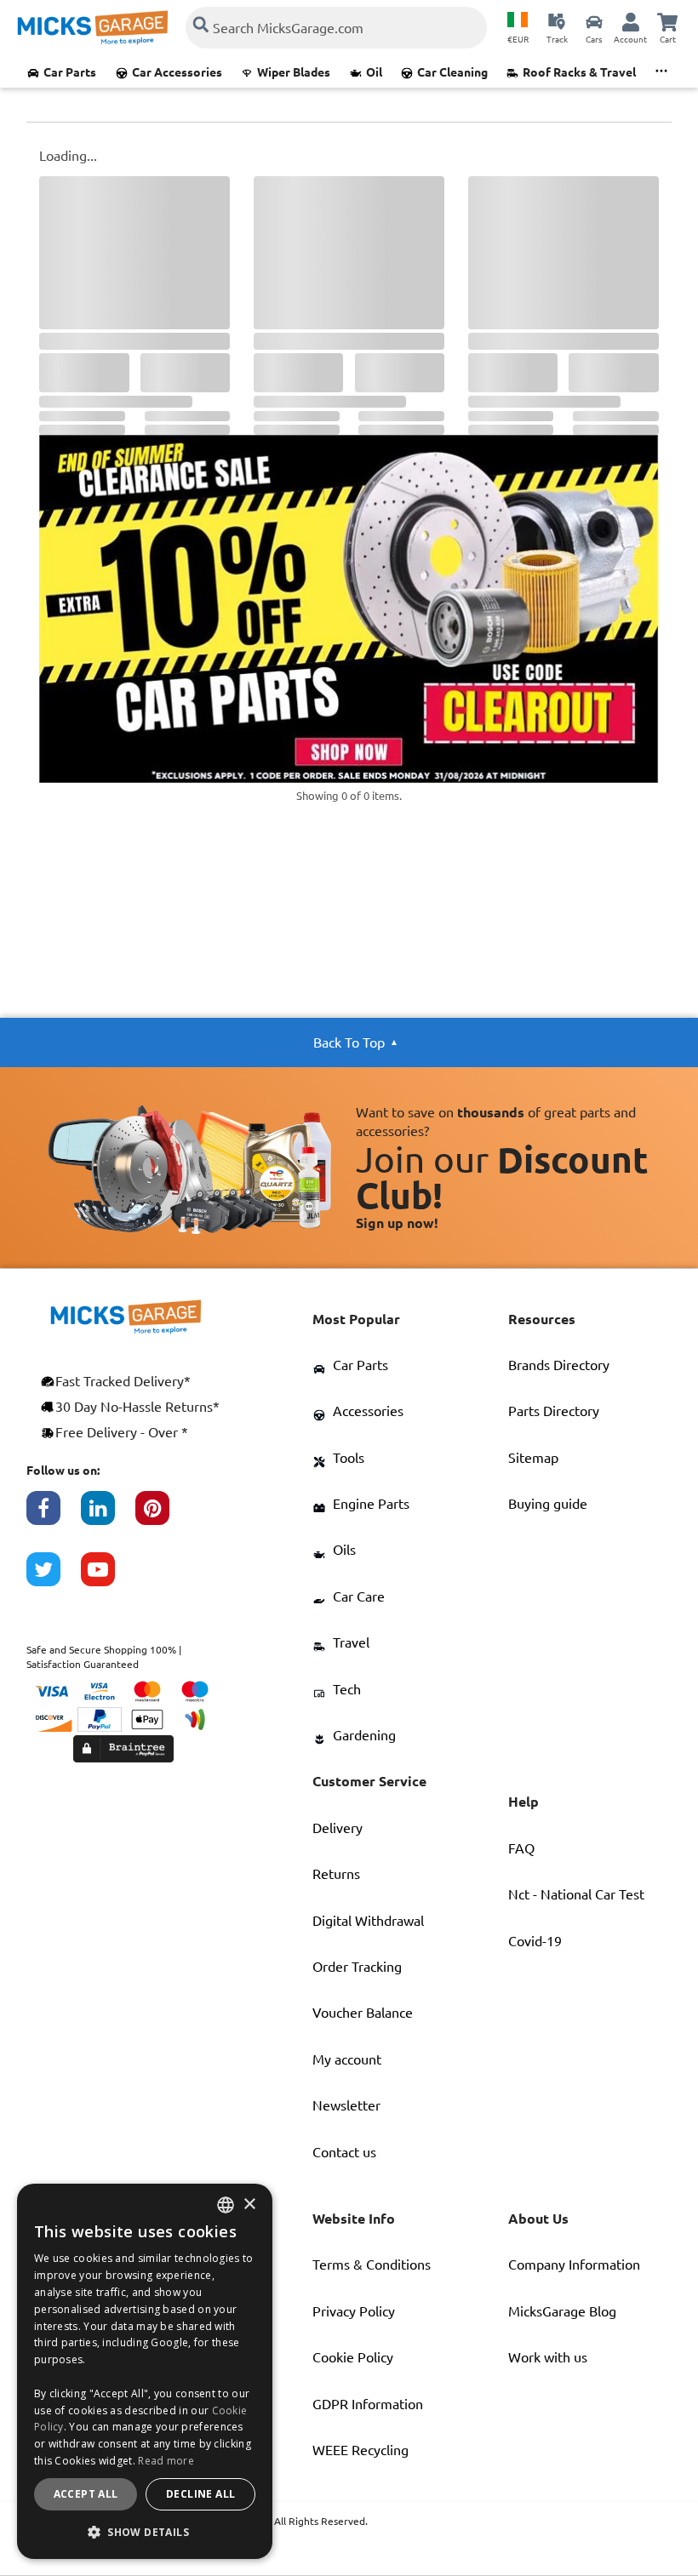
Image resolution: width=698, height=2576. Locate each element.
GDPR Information (368, 2404)
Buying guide (548, 1504)
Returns (336, 1874)
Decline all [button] (200, 2494)
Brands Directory (559, 1365)
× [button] (249, 2205)
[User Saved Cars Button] (594, 21)
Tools (349, 1458)
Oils (344, 1550)
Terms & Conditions (372, 2265)
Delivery (338, 1828)
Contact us (344, 2152)
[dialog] (145, 2371)
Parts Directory (554, 1411)
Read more (166, 2461)
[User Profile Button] (631, 21)
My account (347, 2059)
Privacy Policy (354, 2311)
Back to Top (349, 1042)
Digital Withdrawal (368, 1921)
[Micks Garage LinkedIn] (108, 1516)
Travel (351, 1642)
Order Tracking (357, 1967)
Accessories (368, 1411)
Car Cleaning (452, 72)
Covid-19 (535, 1941)
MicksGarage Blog (562, 2311)
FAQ (521, 1848)
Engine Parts (371, 1504)
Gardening (364, 1735)
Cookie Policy (353, 2357)
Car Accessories (177, 72)
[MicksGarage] (93, 28)
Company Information (574, 2265)
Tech (347, 1689)
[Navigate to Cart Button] (667, 21)
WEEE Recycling (360, 2450)
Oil (374, 72)
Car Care (359, 1596)
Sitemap (533, 1458)
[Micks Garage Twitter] (54, 1578)
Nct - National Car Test (576, 1894)
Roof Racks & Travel (579, 72)
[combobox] (226, 2205)
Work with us (548, 2357)
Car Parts (70, 72)
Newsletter (346, 2105)
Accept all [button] (86, 2494)
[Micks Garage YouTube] (108, 1578)
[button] (145, 2532)
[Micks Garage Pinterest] (163, 1516)
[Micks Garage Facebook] (54, 1516)
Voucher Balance (363, 2013)
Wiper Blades (294, 72)
